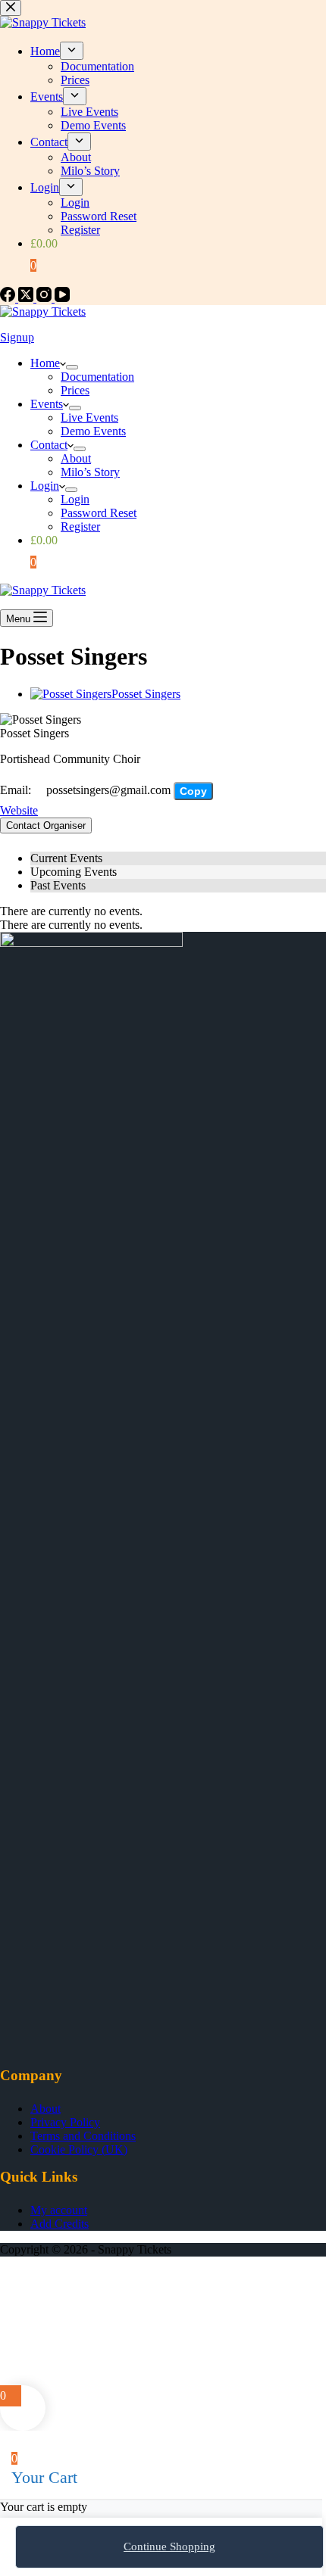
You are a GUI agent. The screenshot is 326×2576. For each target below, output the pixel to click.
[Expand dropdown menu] (72, 367)
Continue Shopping (169, 2546)
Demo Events (93, 431)
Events (47, 404)
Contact (49, 445)
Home (45, 363)
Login (45, 486)
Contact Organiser (46, 825)
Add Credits (60, 2224)
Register (80, 526)
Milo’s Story (90, 472)
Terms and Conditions (83, 2136)
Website (19, 810)
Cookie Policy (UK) (79, 2149)
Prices (75, 390)
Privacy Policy (65, 2122)
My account (59, 2210)
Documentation (97, 377)
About (76, 458)
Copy (193, 791)
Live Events (89, 417)
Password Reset (99, 513)
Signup (17, 337)
